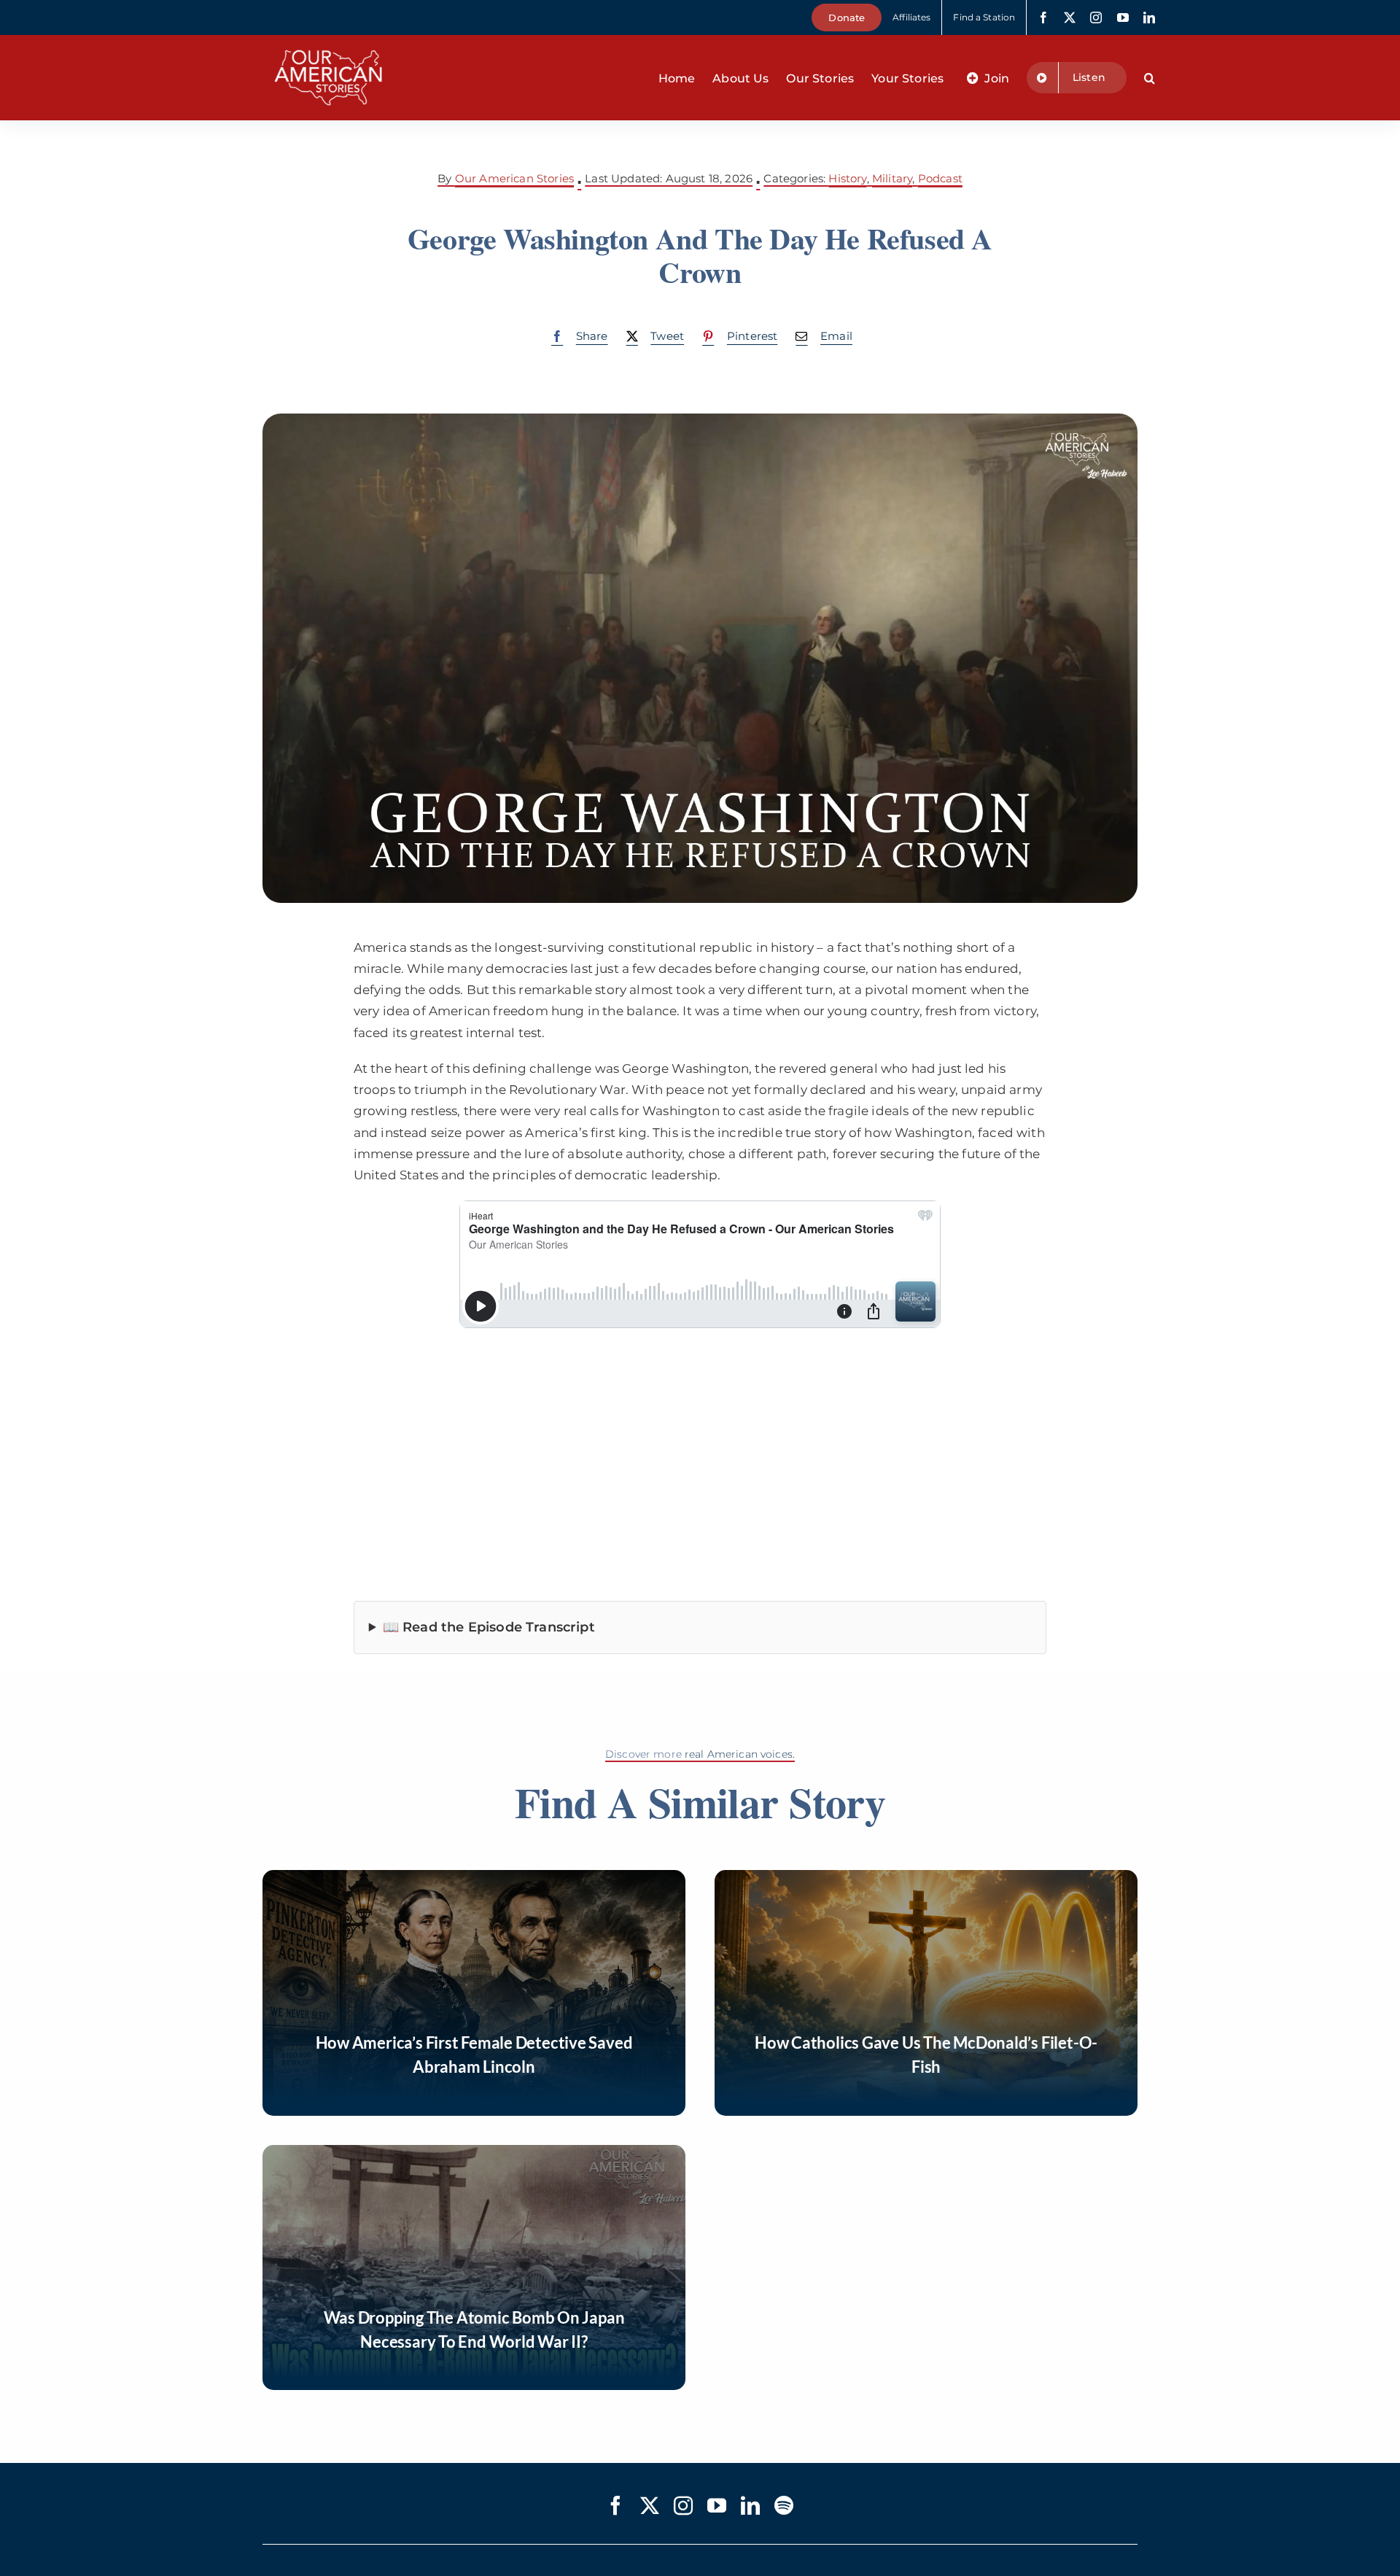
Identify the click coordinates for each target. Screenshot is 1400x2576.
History (847, 178)
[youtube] (1123, 18)
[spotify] (784, 2505)
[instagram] (1096, 18)
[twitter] (1070, 18)
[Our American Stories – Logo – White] (328, 41)
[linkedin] (1149, 18)
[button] (1150, 78)
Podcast (940, 178)
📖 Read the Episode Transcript (489, 1627)
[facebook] (1043, 18)
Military (892, 178)
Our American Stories (514, 178)
